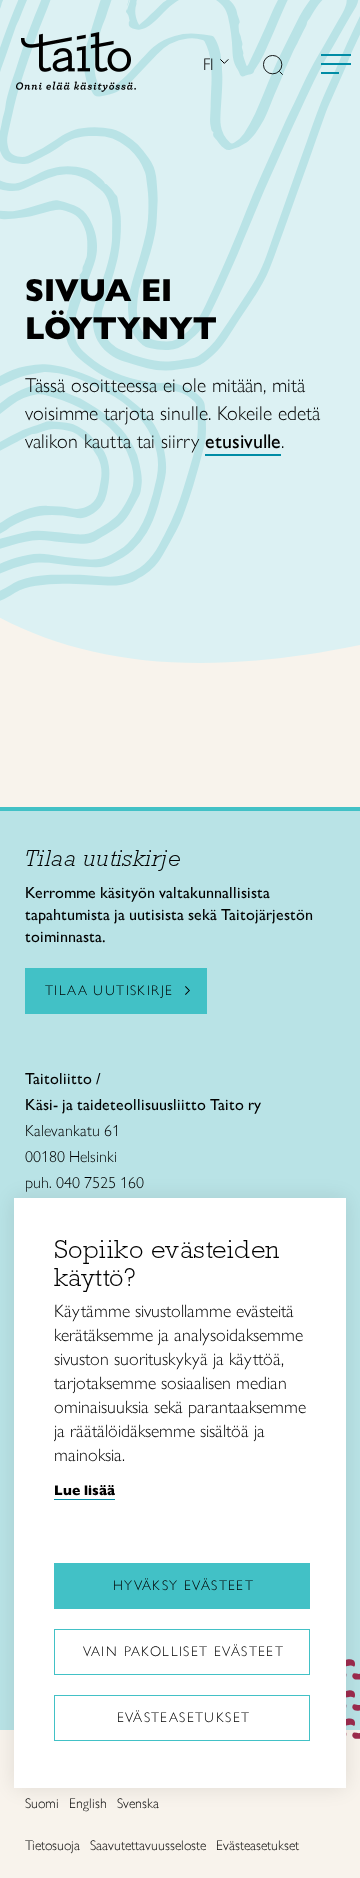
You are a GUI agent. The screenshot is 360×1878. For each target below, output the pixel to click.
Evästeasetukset (184, 1717)
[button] (273, 67)
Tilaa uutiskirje (109, 990)
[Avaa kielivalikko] (222, 63)
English (88, 1803)
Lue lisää (84, 1490)
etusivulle (243, 441)
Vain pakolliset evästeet (184, 1651)
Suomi (42, 1803)
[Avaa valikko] (336, 64)
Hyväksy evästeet (183, 1585)
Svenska (138, 1803)
